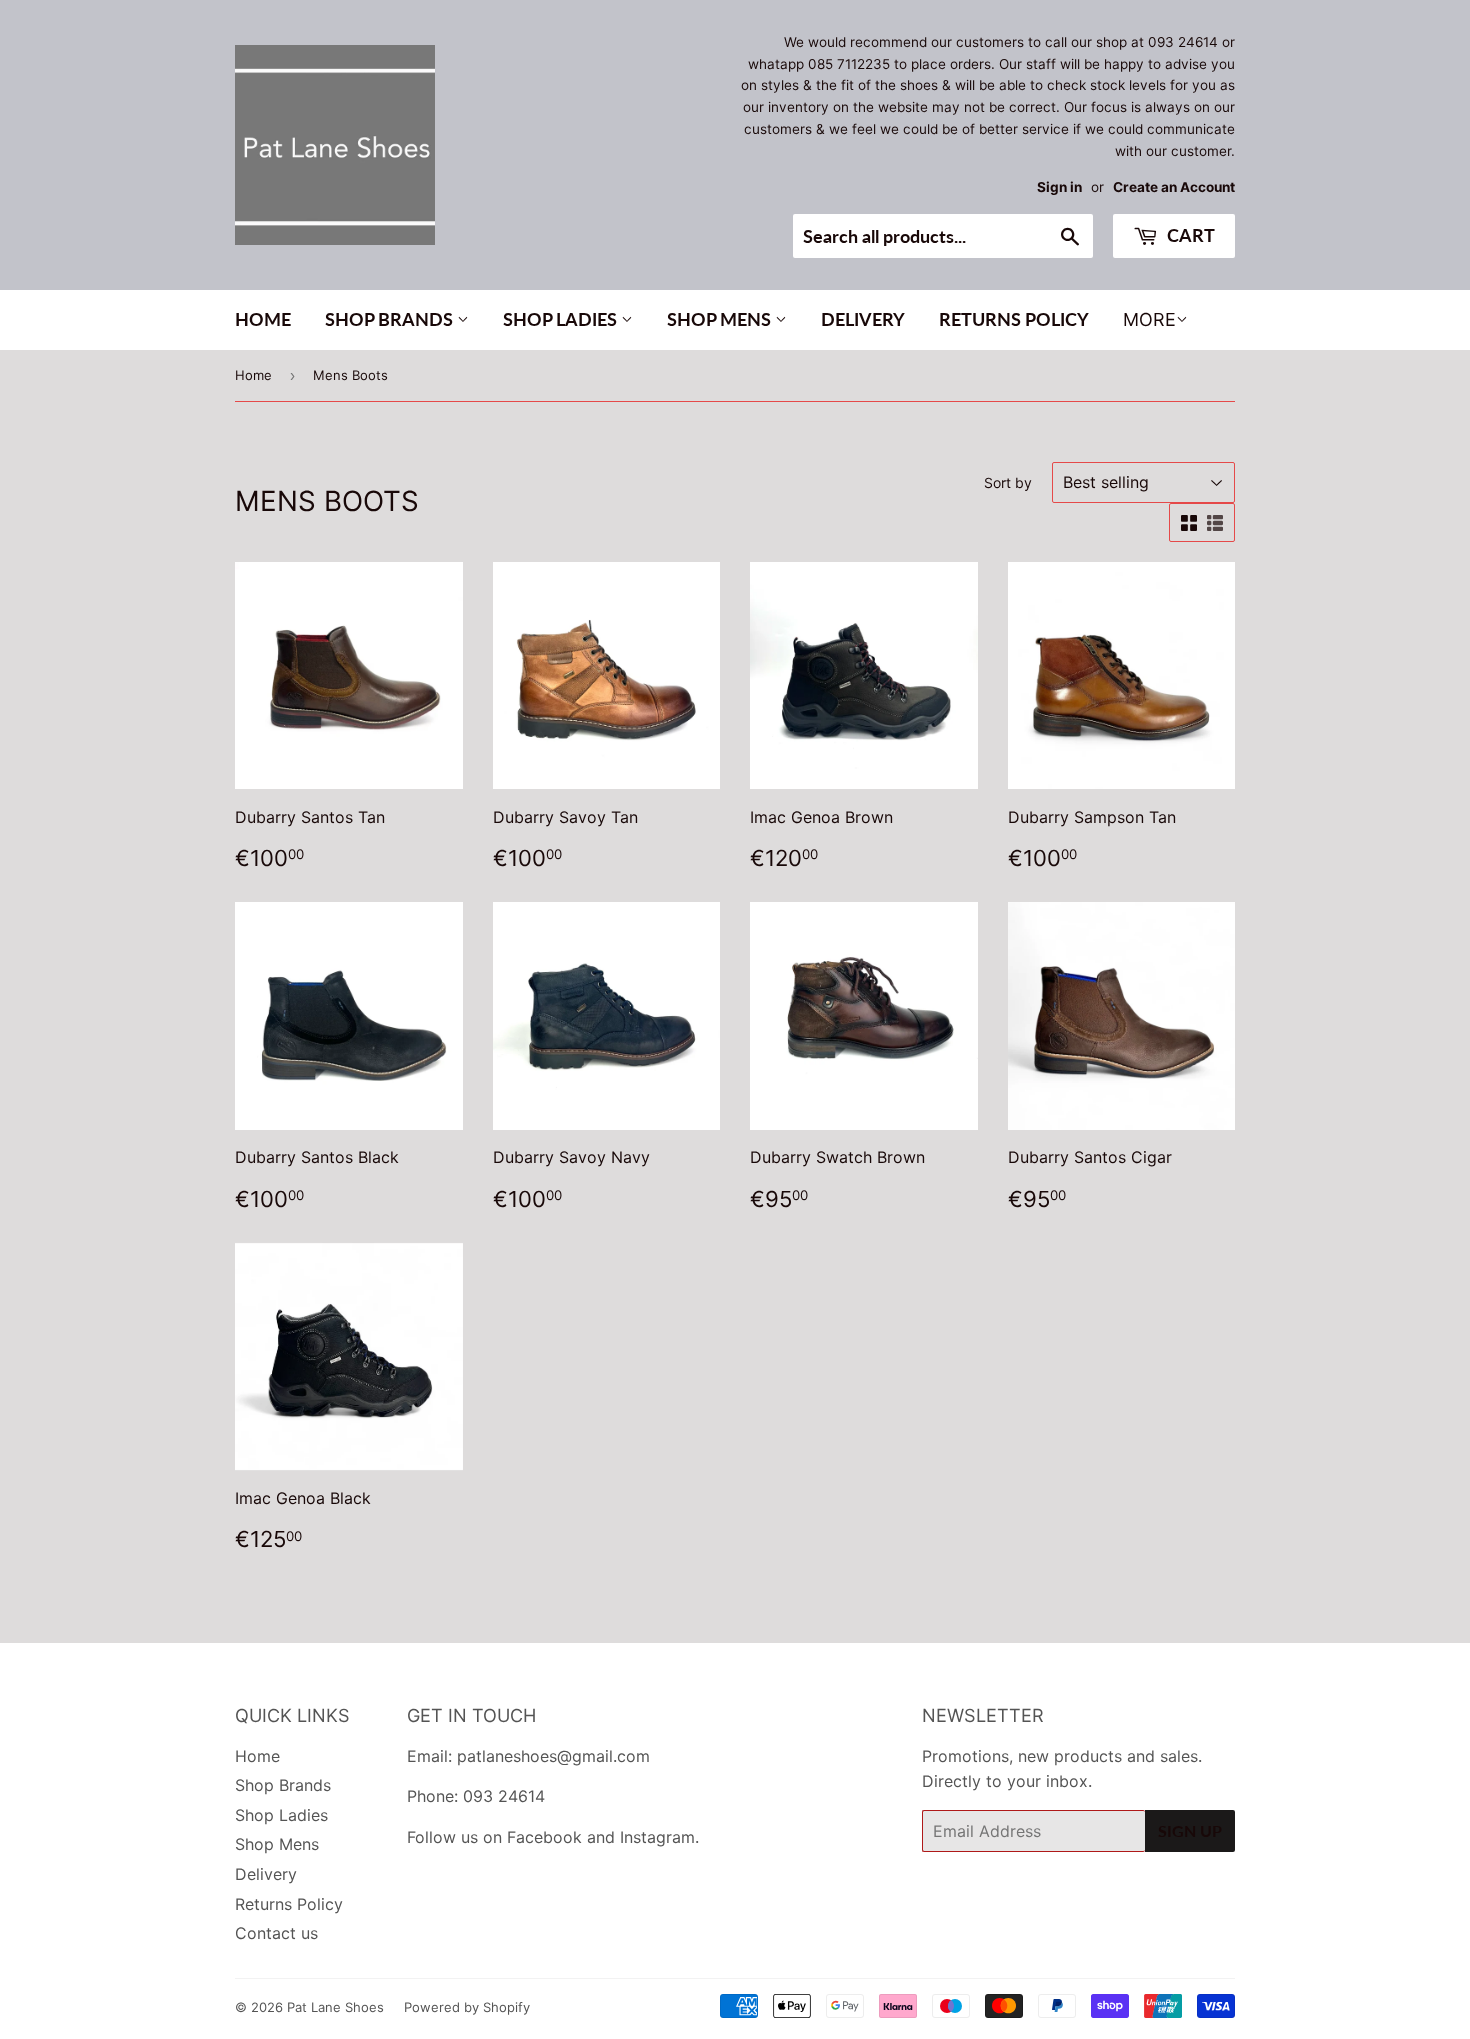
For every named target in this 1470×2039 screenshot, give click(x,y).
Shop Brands (391, 319)
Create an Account (1174, 187)
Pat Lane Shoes (335, 2007)
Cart (1189, 235)
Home (263, 319)
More (1149, 319)
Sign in (1059, 187)
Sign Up (1190, 1830)
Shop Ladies (562, 319)
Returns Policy (1014, 319)
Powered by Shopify (467, 2007)
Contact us (276, 1933)
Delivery (863, 319)
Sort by (1008, 482)
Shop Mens (721, 319)
